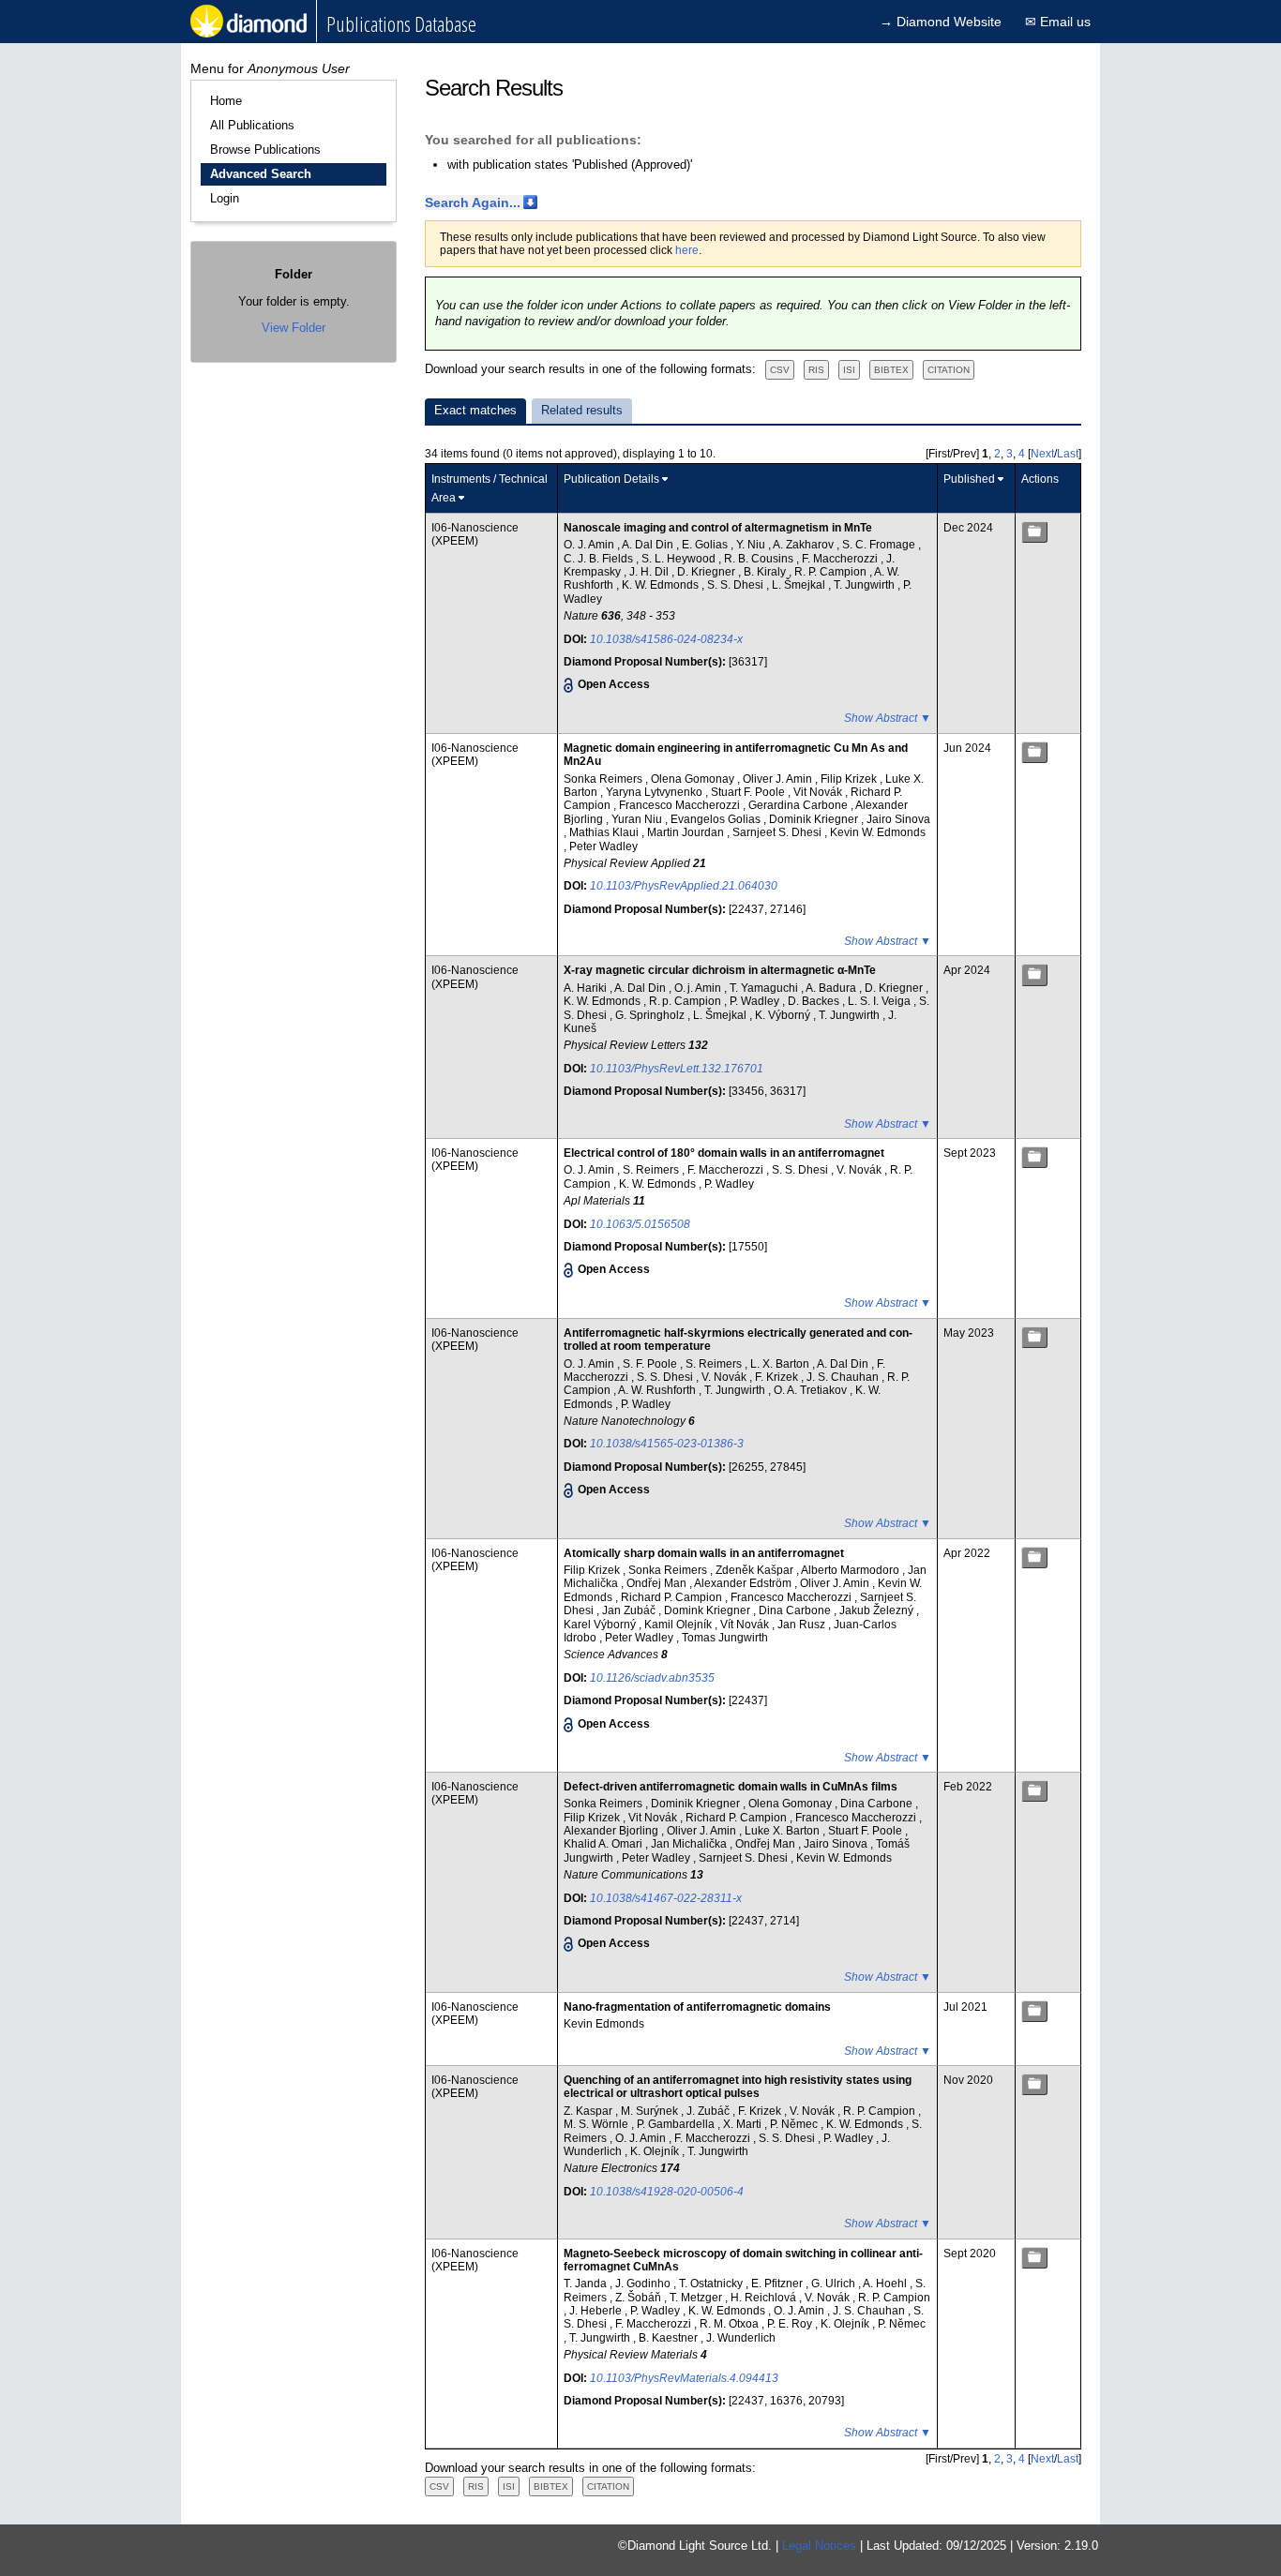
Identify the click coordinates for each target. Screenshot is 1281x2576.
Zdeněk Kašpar (756, 1570)
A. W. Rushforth (658, 1390)
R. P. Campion (832, 572)
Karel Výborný (601, 1625)
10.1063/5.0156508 (640, 1224)
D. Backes (815, 1001)
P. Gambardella (677, 2124)
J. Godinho (644, 2284)
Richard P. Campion (673, 1597)
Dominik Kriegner (815, 819)
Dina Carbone (796, 1610)
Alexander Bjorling (612, 1831)
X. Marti (744, 2124)
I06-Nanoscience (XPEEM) (475, 534)
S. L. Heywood (680, 559)
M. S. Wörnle (597, 2124)
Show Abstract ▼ (888, 718)
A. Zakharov (805, 545)
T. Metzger (697, 2298)
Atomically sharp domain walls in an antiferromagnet (704, 1553)
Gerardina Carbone (799, 805)
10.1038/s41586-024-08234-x (666, 639)
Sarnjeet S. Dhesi (778, 832)
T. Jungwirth (866, 585)
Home (226, 101)
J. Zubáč (709, 2111)
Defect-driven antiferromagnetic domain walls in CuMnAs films (731, 1787)
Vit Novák (819, 792)
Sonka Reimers (604, 779)
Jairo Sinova (898, 819)
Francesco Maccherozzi (681, 805)
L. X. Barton (781, 1364)
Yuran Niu (638, 819)
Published (969, 479)
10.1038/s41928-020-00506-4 (667, 2192)
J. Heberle (597, 2311)
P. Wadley (756, 1001)
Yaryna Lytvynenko (656, 792)
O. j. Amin (699, 988)
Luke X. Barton (784, 1831)
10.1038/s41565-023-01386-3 (667, 1444)
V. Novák (860, 1170)
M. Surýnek (651, 2111)
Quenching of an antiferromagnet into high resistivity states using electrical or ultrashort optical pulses (738, 2087)
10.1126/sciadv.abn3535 (652, 1678)
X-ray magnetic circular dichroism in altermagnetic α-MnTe (720, 970)
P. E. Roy (791, 2324)
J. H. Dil (650, 572)
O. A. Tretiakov (812, 1390)
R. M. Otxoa (731, 2324)
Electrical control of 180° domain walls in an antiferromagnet (724, 1153)
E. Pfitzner (778, 2284)
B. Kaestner (670, 2338)
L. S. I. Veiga (881, 1001)
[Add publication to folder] (1034, 532)
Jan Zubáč (630, 1610)
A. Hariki (587, 988)
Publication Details (611, 479)
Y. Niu (752, 545)
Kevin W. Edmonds (878, 832)
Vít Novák (746, 1625)
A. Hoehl (886, 2284)
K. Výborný (784, 1015)
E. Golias (706, 545)
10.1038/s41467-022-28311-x (666, 1898)
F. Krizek (778, 1377)
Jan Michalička (690, 1844)
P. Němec (795, 2124)
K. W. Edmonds (662, 585)
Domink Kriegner (708, 1610)
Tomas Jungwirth (725, 1638)
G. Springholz (651, 1015)
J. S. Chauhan (844, 1377)
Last (1068, 454)
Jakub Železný (878, 1610)
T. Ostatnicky (712, 2284)
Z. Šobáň (640, 2298)
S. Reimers (652, 1170)
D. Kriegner (708, 572)
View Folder (294, 328)
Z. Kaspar (589, 2111)
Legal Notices (819, 2546)
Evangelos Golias (717, 819)
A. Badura (832, 988)
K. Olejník (656, 2151)
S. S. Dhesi (737, 585)
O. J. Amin (590, 545)
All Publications (252, 125)
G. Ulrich (835, 2284)
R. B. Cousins (760, 559)
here (687, 250)
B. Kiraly (766, 572)
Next (1042, 454)
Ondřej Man (658, 1583)
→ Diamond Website (941, 22)
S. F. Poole (651, 1364)
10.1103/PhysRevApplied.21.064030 (684, 886)
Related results (582, 410)
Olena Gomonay (694, 779)
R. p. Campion (686, 1001)
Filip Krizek (850, 779)
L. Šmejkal (800, 585)
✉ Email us (1058, 22)
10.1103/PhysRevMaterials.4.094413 (684, 2378)
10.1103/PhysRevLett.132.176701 (677, 1069)
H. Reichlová (765, 2298)
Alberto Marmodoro (851, 1570)
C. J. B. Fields (600, 559)
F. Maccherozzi (841, 559)
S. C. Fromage (880, 545)
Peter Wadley (603, 846)
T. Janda (587, 2284)
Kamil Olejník (679, 1625)
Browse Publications (265, 150)
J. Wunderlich (741, 2338)
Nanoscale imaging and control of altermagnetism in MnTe (718, 528)
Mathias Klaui (605, 832)
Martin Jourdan (687, 832)
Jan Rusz (803, 1625)
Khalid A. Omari (604, 1844)
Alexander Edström (744, 1583)
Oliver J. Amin (779, 779)
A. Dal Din (649, 545)
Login (225, 198)
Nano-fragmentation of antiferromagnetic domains (697, 2007)
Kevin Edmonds (604, 2024)
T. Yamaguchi (765, 988)
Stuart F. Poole (749, 792)
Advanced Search (261, 174)
